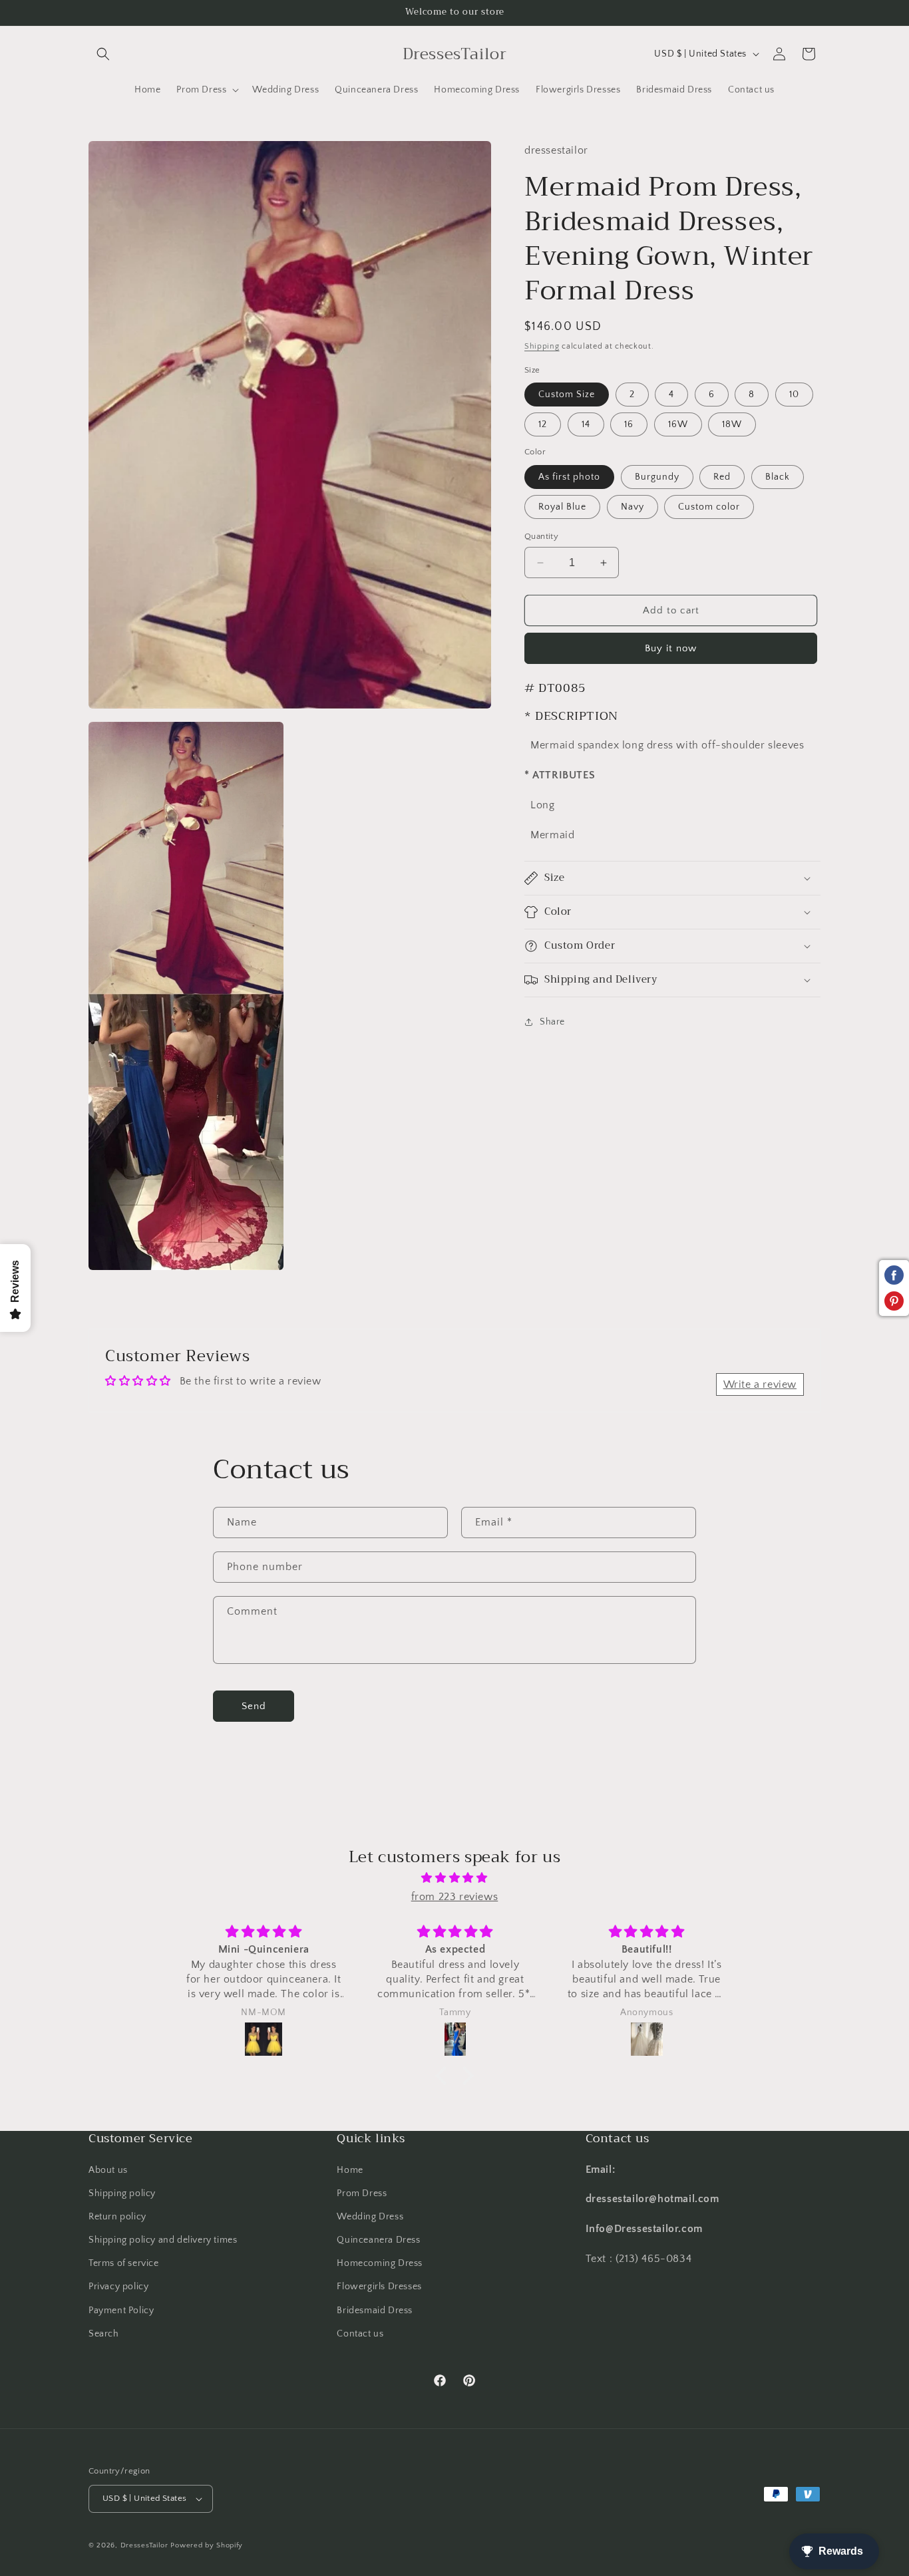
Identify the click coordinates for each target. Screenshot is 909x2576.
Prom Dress (362, 2193)
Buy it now (671, 648)
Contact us (360, 2334)
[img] (454, 1877)
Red (722, 477)
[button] (103, 54)
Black (778, 477)
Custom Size (567, 395)
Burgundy (657, 477)
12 (543, 424)
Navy (633, 507)
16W (678, 424)
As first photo (569, 477)
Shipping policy (122, 2193)
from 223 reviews (455, 1897)
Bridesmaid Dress (375, 2311)
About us (108, 2170)
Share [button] (552, 1022)
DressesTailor (144, 2545)
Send (254, 1705)
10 (794, 395)
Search (104, 2334)
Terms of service (124, 2264)
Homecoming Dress (380, 2264)
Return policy (117, 2217)
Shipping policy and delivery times (163, 2240)
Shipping (542, 346)
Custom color (709, 507)
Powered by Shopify (207, 2545)
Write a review (760, 1384)
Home (350, 2170)
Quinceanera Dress (378, 2240)
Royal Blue (562, 507)
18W (732, 424)
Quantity (541, 536)
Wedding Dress (370, 2217)
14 (586, 424)
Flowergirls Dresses (379, 2287)
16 (629, 424)
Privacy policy (118, 2287)
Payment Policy (121, 2311)
